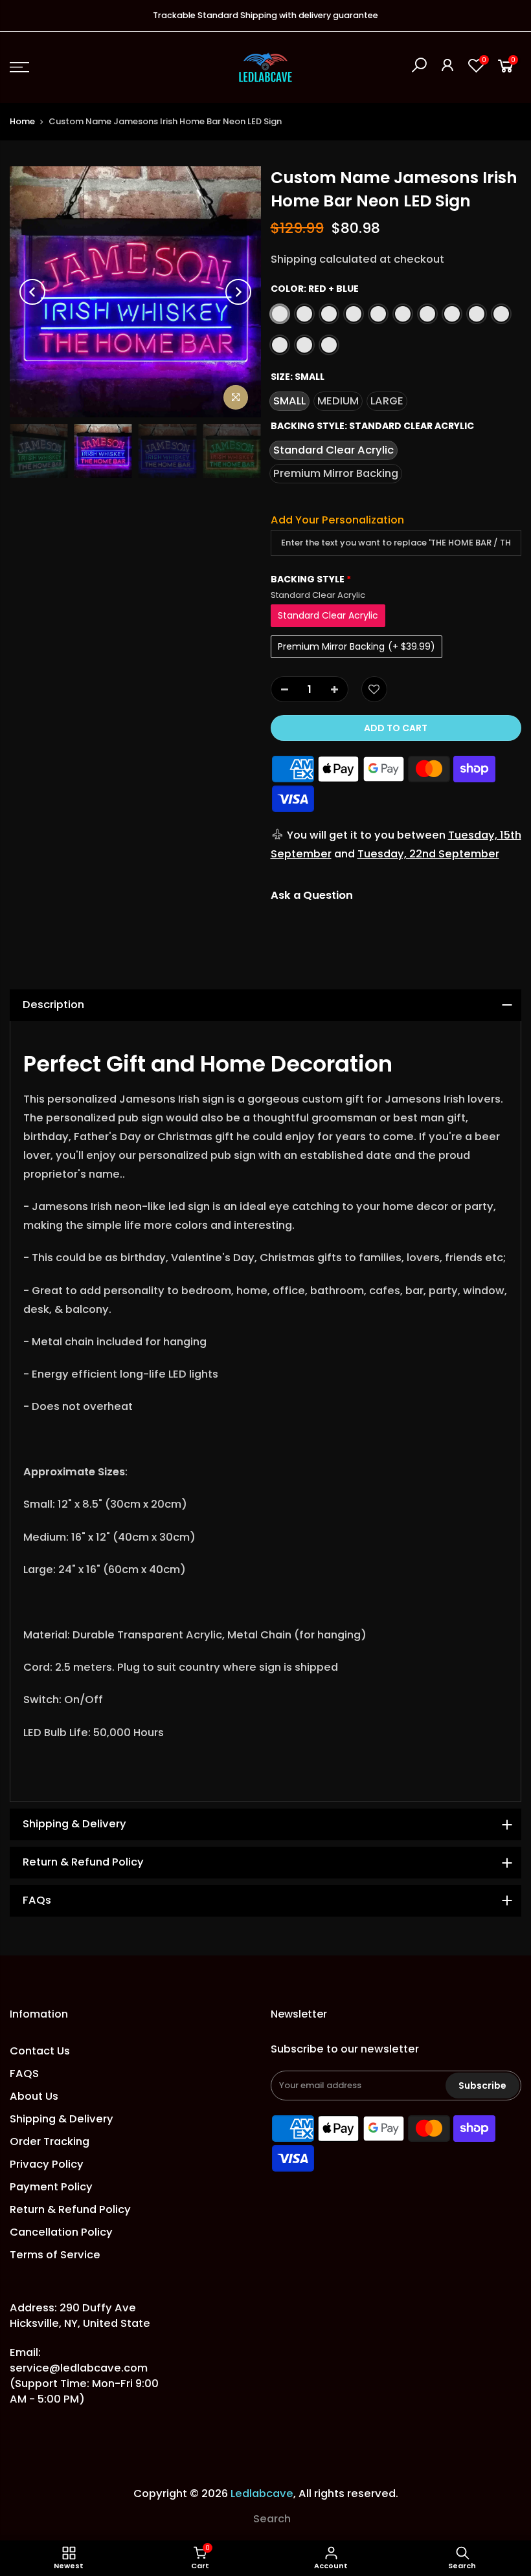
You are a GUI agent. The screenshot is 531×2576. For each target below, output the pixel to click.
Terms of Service (55, 2255)
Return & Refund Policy (70, 2209)
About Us (34, 2096)
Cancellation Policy (61, 2232)
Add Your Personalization (337, 520)
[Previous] (32, 292)
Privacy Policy (47, 2164)
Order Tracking (50, 2141)
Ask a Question (312, 895)
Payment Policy (51, 2187)
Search (272, 2519)
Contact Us (40, 2051)
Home (22, 121)
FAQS (24, 2074)
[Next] (238, 292)
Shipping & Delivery (62, 2119)
